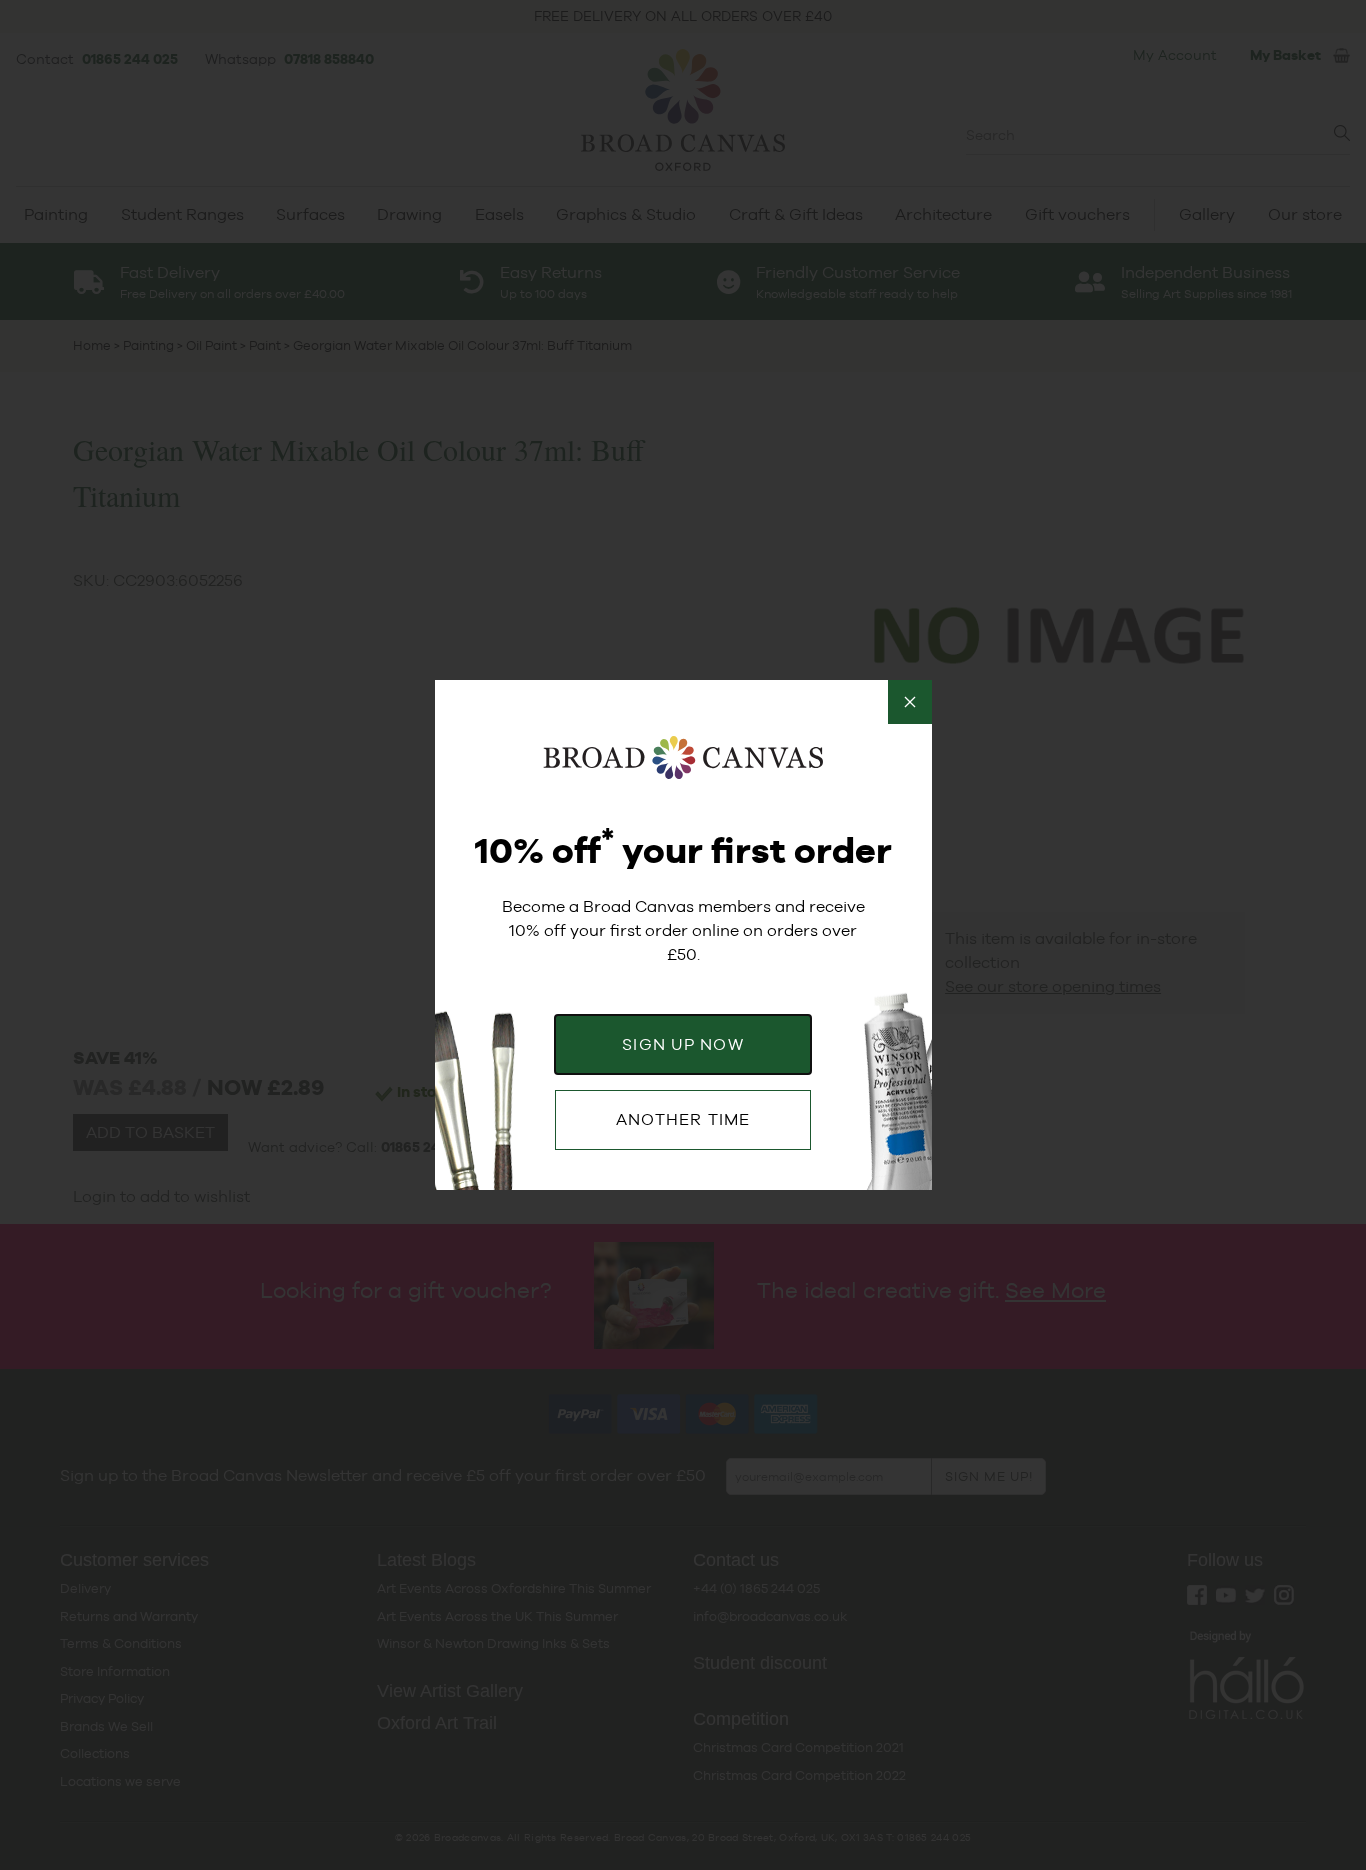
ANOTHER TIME (683, 1119)
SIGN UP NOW (682, 1044)
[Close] (910, 702)
